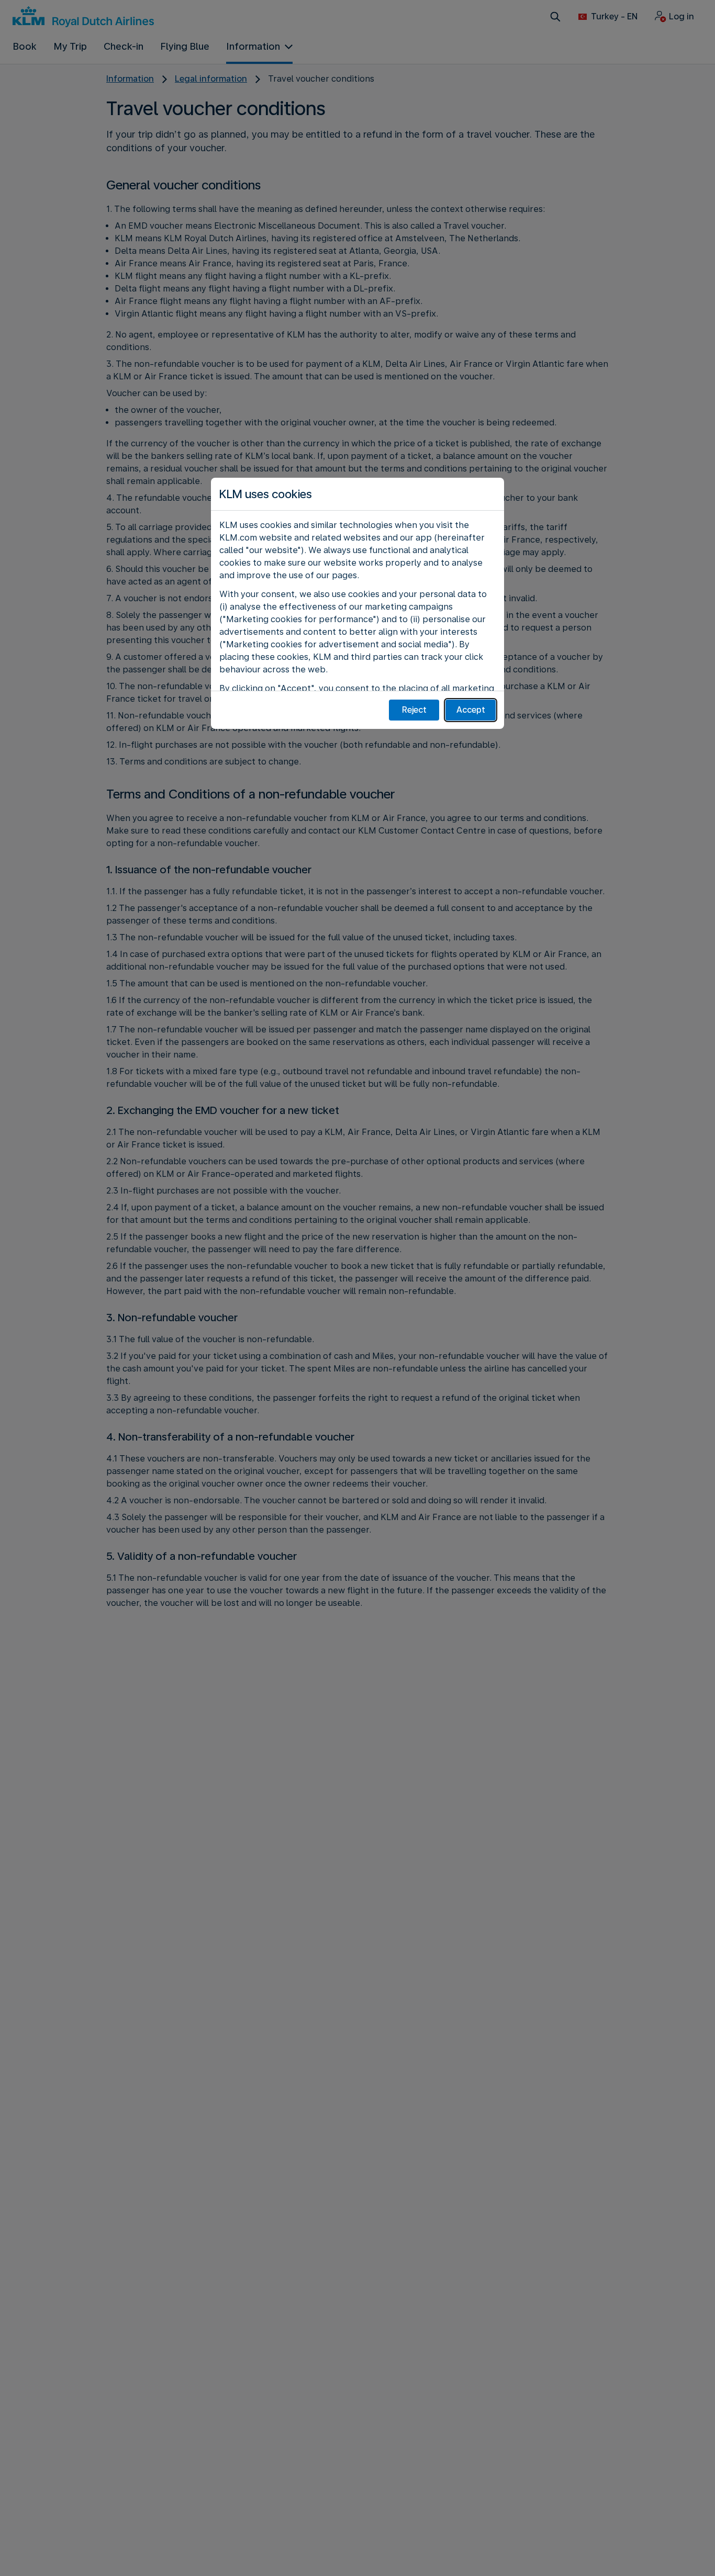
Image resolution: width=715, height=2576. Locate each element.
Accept (471, 710)
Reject (414, 710)
